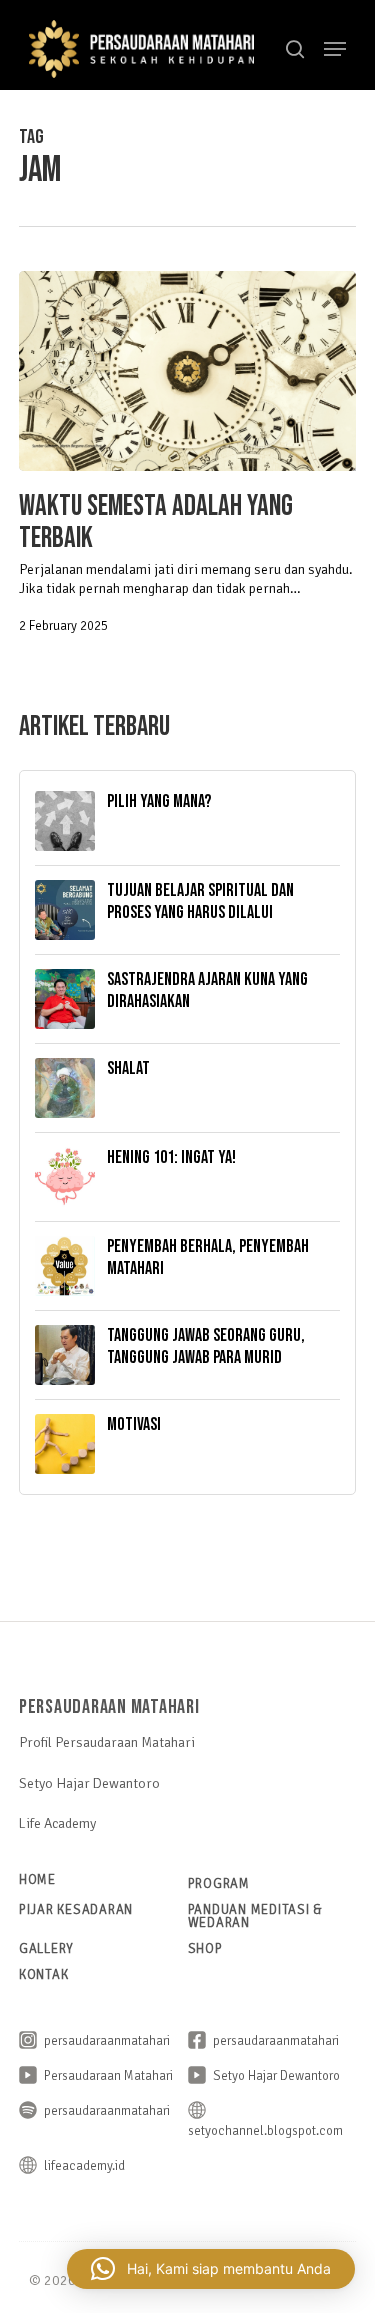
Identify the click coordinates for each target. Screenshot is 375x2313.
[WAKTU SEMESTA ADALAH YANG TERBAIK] (188, 371)
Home (37, 1879)
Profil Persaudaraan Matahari (107, 1742)
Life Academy (57, 1823)
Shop (205, 1948)
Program (219, 1883)
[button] (335, 49)
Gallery (46, 1948)
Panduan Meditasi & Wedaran (256, 1916)
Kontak (44, 1974)
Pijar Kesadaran (76, 1909)
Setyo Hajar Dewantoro (89, 1783)
